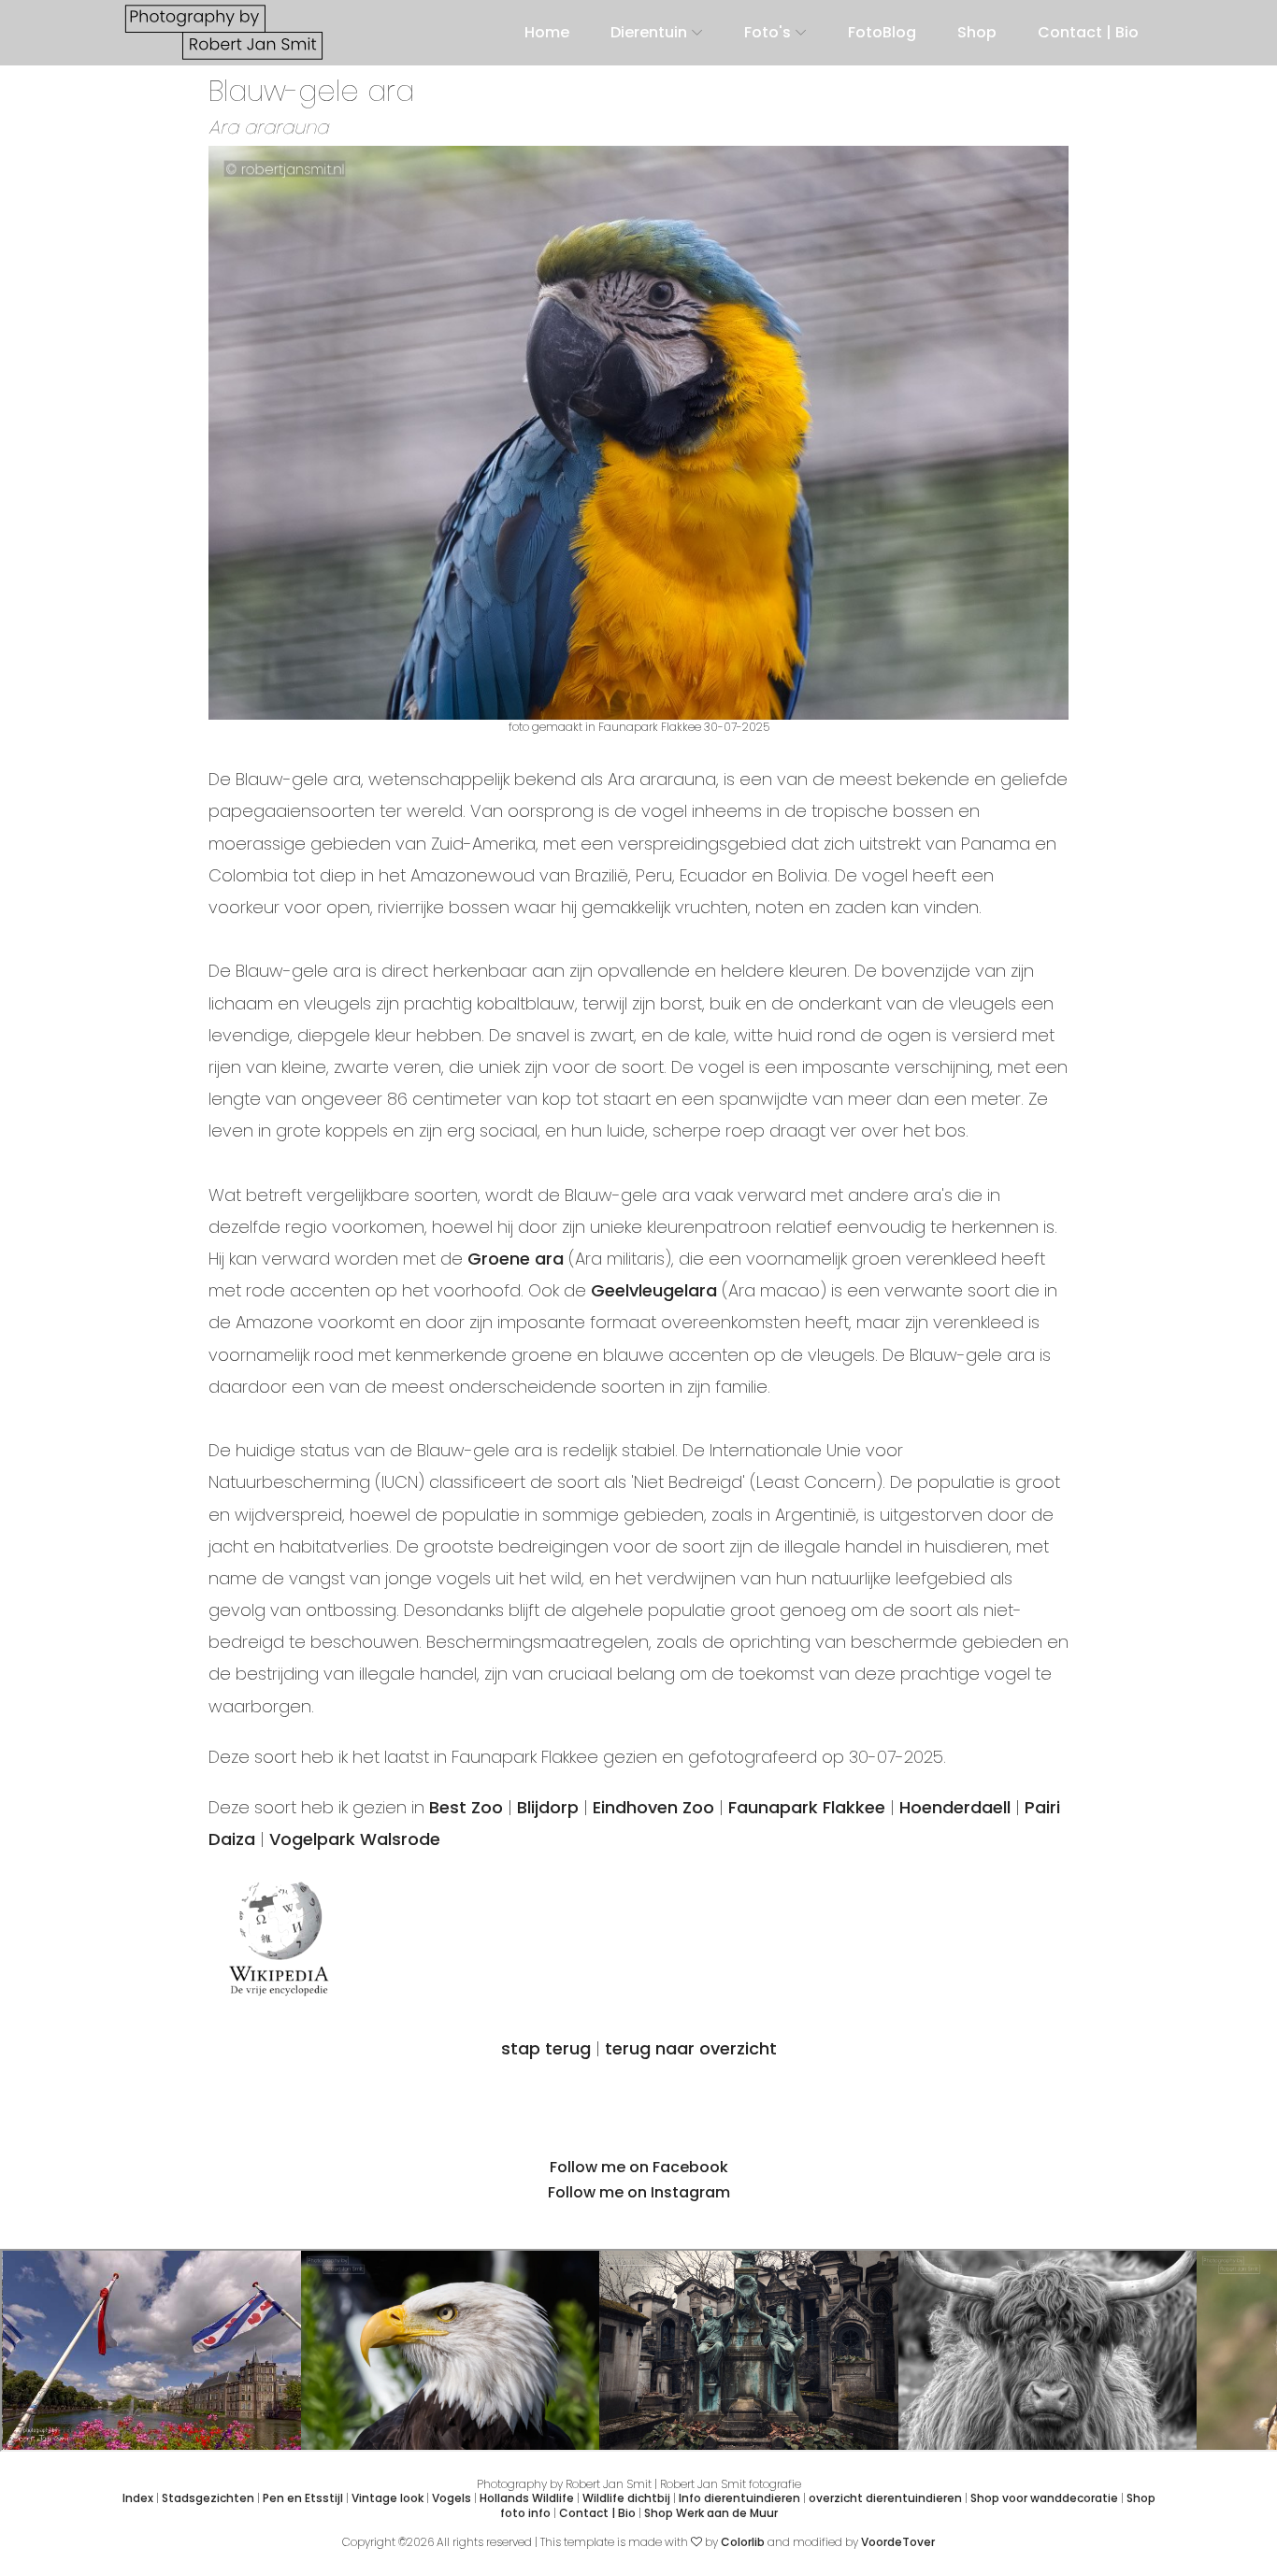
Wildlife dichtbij (626, 2498)
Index (138, 2498)
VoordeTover (898, 2542)
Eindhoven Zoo (653, 1807)
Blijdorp (548, 1807)
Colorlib (743, 2542)
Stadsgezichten (208, 2498)
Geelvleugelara (654, 1290)
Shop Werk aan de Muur (711, 2513)
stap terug (546, 2048)
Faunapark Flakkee (807, 1807)
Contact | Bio (1088, 32)
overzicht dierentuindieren (885, 2498)
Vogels (452, 2498)
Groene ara (516, 1259)
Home (547, 32)
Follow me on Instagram (639, 2192)
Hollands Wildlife (527, 2498)
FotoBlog (882, 32)
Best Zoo (466, 1807)
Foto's (768, 32)
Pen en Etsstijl (303, 2498)
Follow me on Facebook (639, 2167)
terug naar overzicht (691, 2048)
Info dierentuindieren (739, 2498)
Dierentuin (649, 32)
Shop (977, 32)
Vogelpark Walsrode (355, 1839)
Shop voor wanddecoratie (1044, 2498)
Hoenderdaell (955, 1807)
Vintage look (387, 2498)
